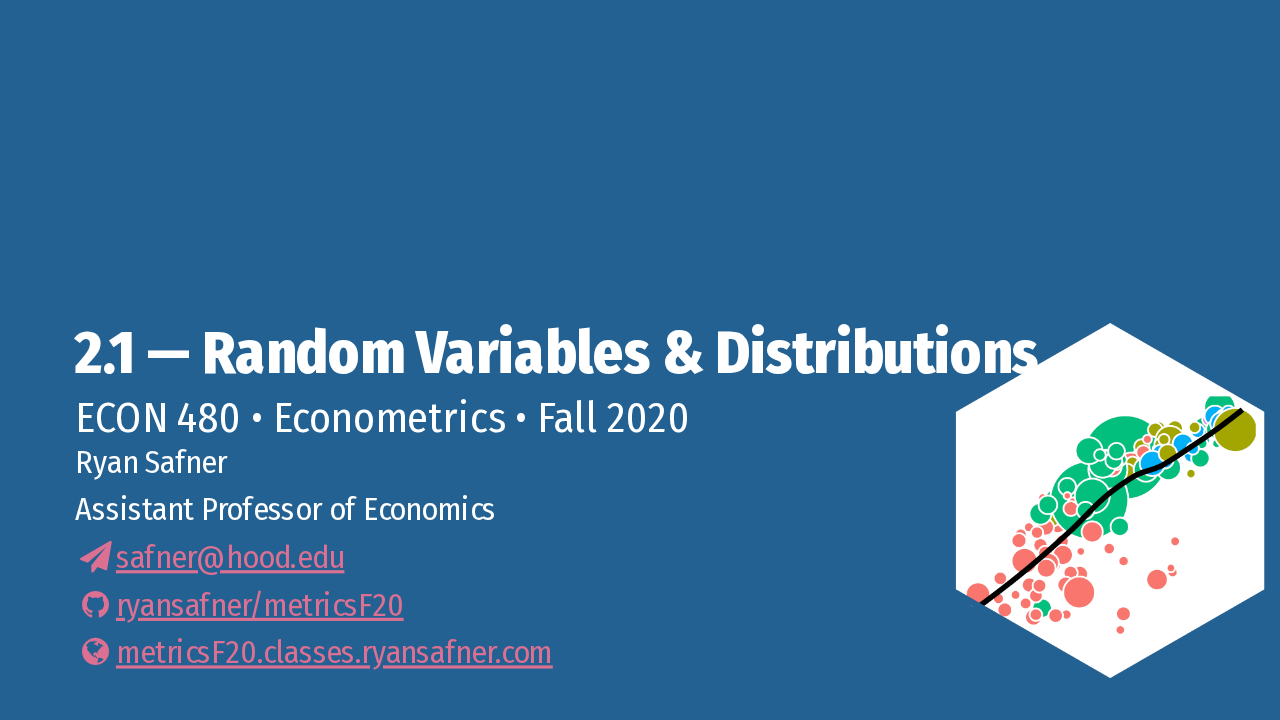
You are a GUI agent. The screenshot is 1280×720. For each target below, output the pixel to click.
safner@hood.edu (230, 557)
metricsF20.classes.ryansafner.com (334, 652)
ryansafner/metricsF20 (260, 605)
